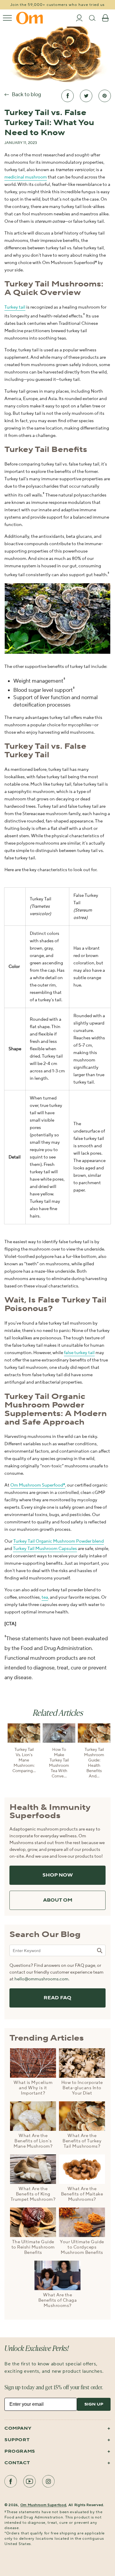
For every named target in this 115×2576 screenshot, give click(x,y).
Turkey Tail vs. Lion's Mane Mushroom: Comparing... (24, 1760)
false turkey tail (79, 1353)
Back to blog (26, 95)
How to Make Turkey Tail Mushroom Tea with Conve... (59, 1763)
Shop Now (58, 1875)
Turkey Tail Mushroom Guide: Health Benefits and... (94, 1763)
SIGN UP (94, 2404)
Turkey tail (15, 307)
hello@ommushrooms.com (41, 1979)
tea (45, 1597)
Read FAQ (57, 1998)
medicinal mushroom (26, 177)
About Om (58, 1900)
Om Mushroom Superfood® (38, 1485)
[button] (7, 18)
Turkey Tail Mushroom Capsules (45, 1549)
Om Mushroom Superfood (43, 2505)
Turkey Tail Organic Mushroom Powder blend (59, 1541)
